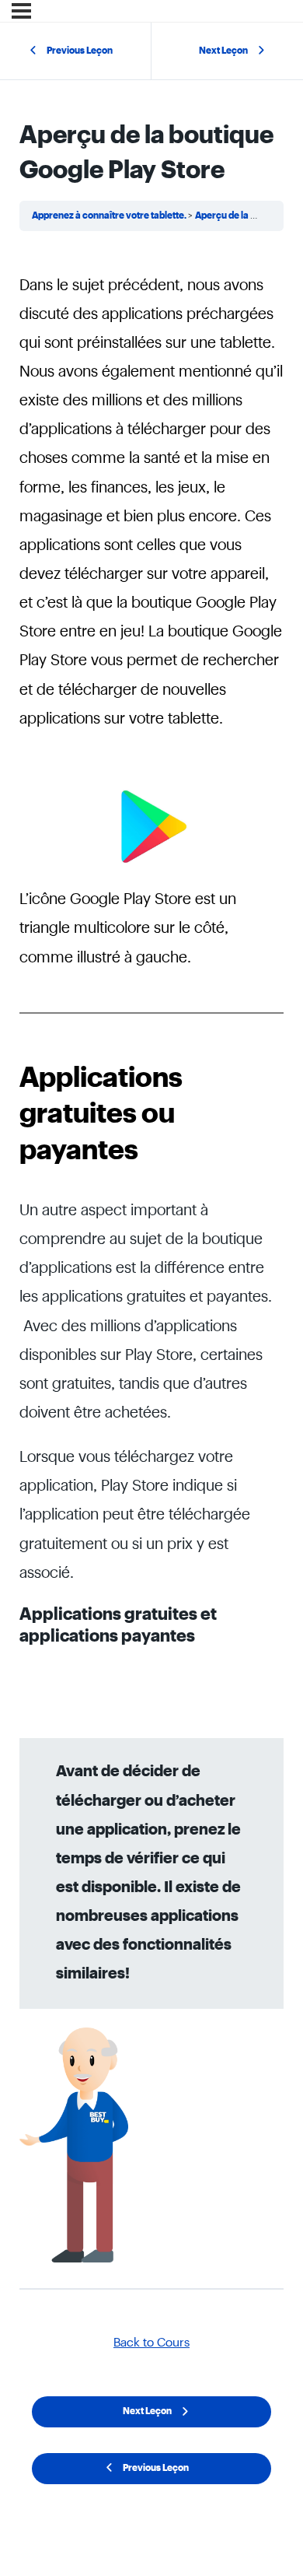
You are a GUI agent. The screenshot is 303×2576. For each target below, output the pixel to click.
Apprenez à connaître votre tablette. (110, 216)
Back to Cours (151, 2343)
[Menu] (21, 11)
